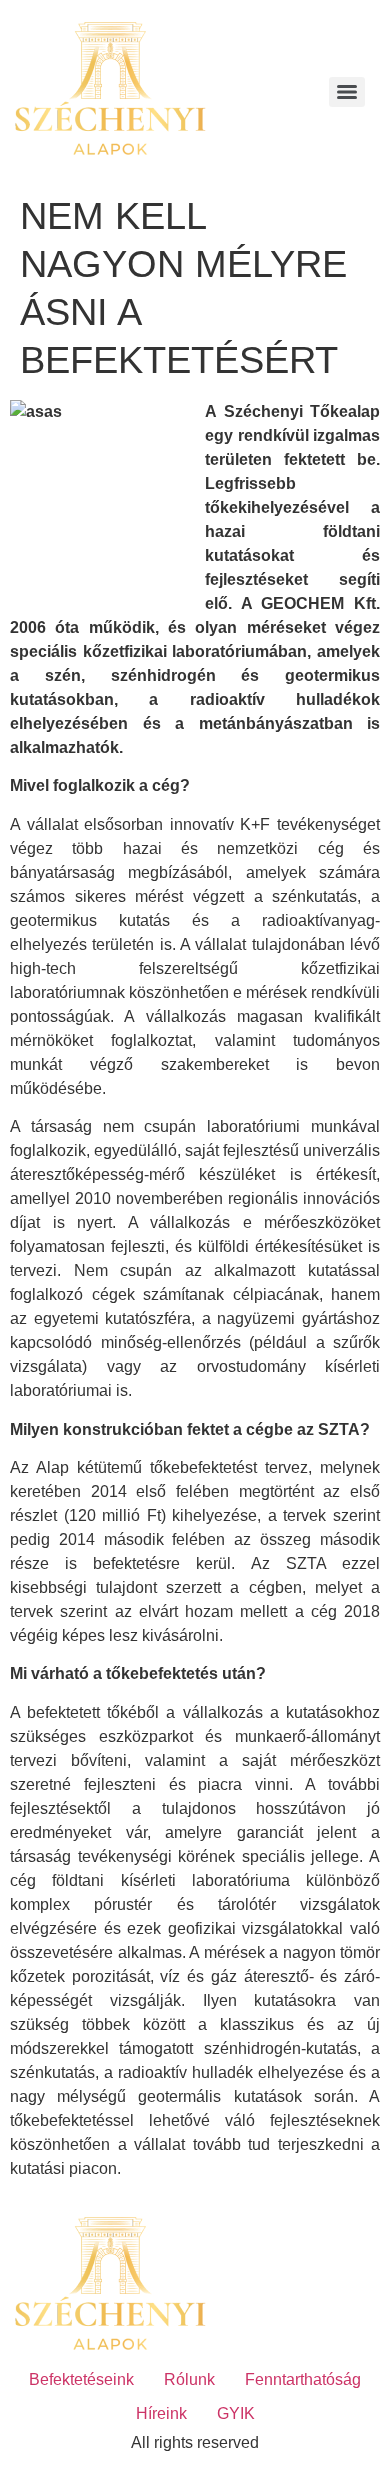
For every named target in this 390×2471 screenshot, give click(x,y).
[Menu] (347, 92)
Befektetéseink (81, 2379)
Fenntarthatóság (303, 2379)
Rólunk (189, 2379)
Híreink (161, 2413)
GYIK (236, 2413)
